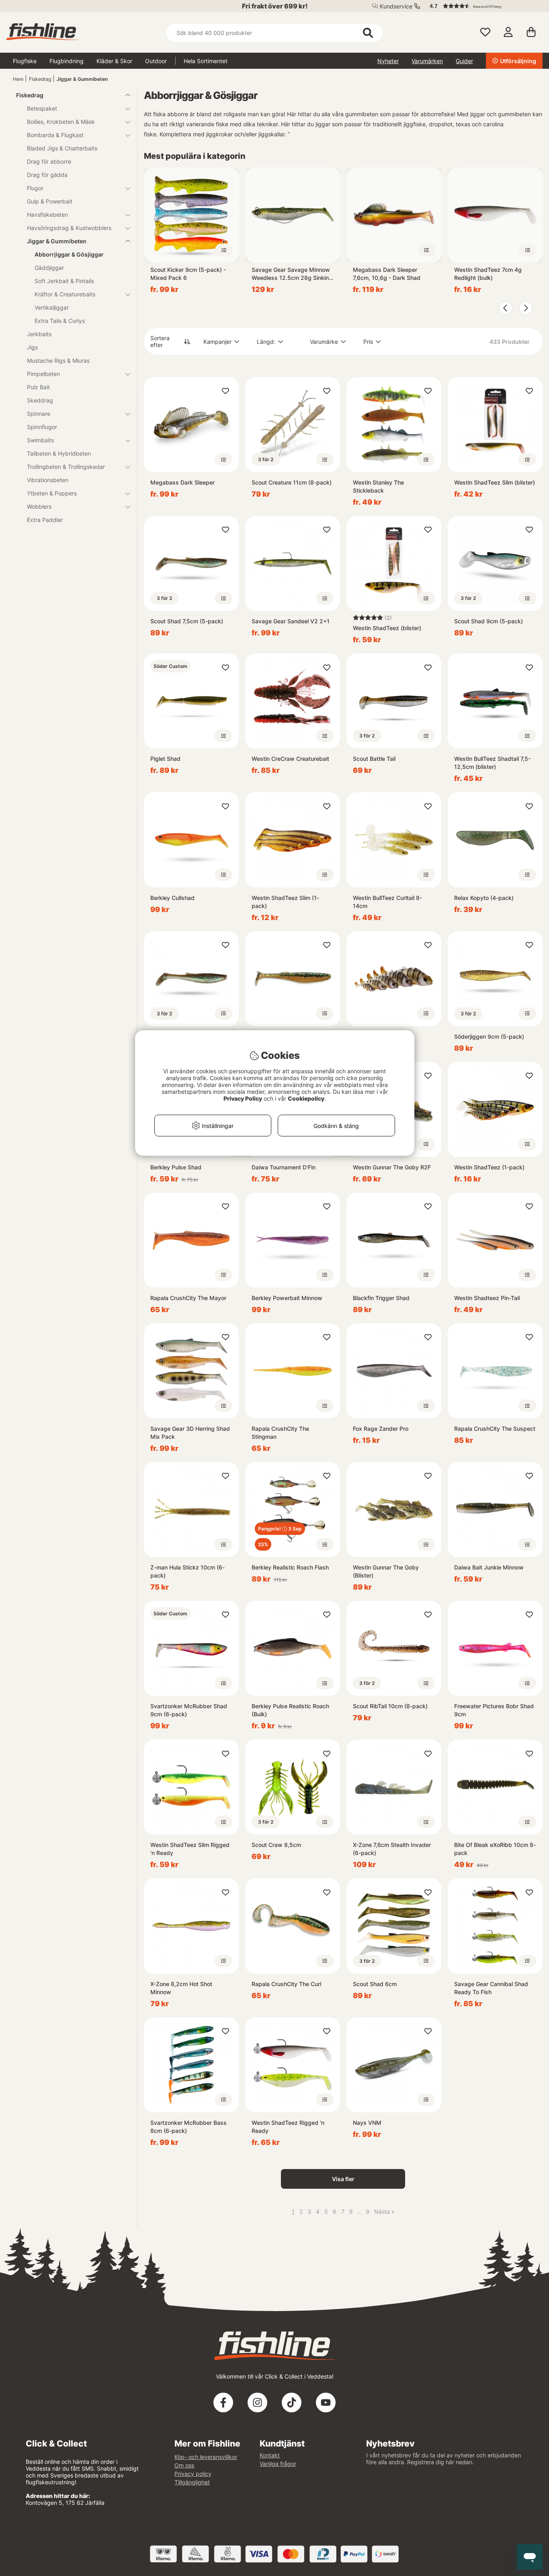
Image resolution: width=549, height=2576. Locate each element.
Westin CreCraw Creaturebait (290, 759)
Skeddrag (40, 400)
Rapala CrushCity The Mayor (188, 1298)
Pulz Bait (38, 387)
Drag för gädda (47, 175)
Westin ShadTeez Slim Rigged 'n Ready (190, 1849)
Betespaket (42, 108)
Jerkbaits (39, 334)
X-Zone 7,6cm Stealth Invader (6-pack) (392, 1849)
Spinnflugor (42, 427)
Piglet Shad (165, 759)
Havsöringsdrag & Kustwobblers (69, 228)
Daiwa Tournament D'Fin (284, 1167)
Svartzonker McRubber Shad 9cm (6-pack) (189, 1710)
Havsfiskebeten (47, 215)
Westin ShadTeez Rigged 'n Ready (288, 2127)
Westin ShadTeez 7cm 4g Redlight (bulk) (488, 274)
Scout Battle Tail (374, 759)
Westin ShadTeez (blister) (387, 628)
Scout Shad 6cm (375, 1984)
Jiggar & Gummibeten (82, 79)
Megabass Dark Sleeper (182, 482)
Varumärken (427, 61)
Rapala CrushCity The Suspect (495, 1429)
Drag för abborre (49, 161)
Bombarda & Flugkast (55, 135)
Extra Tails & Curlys (60, 321)
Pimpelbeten (43, 374)
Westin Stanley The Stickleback (378, 486)
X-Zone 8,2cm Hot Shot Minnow (181, 1988)
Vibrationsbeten (48, 480)
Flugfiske (25, 61)
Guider (464, 61)
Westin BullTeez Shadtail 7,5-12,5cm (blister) (492, 763)
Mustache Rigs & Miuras (58, 361)
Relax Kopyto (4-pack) (484, 898)
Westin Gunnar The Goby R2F (392, 1167)
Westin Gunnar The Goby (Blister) (386, 1571)
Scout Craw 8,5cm (276, 1845)
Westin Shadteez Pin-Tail (487, 1298)
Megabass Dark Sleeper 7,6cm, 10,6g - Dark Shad (387, 274)
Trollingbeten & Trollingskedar (66, 467)
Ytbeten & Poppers (52, 493)
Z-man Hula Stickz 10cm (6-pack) (187, 1571)
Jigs (32, 347)
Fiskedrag (40, 79)
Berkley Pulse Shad (176, 1167)
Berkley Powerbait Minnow (287, 1298)
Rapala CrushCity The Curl (286, 1984)
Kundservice (396, 6)
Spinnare (39, 414)
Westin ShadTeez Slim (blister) (495, 482)
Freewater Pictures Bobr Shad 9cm (494, 1710)
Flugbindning (67, 61)
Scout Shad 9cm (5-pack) (489, 621)
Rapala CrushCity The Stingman (280, 1433)
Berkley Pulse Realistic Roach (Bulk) (290, 1710)
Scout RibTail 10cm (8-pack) (390, 1706)
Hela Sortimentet (206, 61)
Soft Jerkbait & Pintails (64, 281)
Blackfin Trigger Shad (381, 1298)
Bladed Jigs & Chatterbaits (62, 148)
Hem (18, 79)
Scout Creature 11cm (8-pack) (292, 482)
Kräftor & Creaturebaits (65, 294)
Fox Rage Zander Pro (381, 1429)
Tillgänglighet (192, 2482)
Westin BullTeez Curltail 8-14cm (387, 902)
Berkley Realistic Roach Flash (290, 1567)
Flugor (35, 188)
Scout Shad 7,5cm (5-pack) (187, 621)
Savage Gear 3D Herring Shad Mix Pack (190, 1433)
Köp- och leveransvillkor (206, 2457)
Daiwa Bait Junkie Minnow (489, 1567)
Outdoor (156, 61)
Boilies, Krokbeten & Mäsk (61, 122)
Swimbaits (40, 440)
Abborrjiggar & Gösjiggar (69, 254)
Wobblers (39, 506)
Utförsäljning (518, 61)
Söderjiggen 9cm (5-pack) (489, 1036)
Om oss (184, 2465)
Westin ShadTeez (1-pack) (489, 1167)
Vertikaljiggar (52, 307)
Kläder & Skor (114, 61)
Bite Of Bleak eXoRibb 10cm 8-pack (495, 1849)
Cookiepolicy (306, 1098)
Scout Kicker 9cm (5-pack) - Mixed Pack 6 (188, 274)
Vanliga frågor (278, 2464)
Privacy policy (193, 2474)
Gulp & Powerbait (50, 201)
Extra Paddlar (45, 520)
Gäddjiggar (49, 268)
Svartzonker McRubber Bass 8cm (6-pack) (188, 2127)
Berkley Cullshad (172, 898)
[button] (482, 6)
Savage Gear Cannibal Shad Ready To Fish (491, 1988)
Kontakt (270, 2455)
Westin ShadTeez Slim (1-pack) (285, 902)
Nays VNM (367, 2123)
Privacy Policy (243, 1098)
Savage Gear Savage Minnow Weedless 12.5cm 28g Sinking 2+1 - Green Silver (292, 274)
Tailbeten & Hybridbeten (59, 453)
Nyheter (388, 61)
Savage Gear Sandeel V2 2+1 (291, 621)
